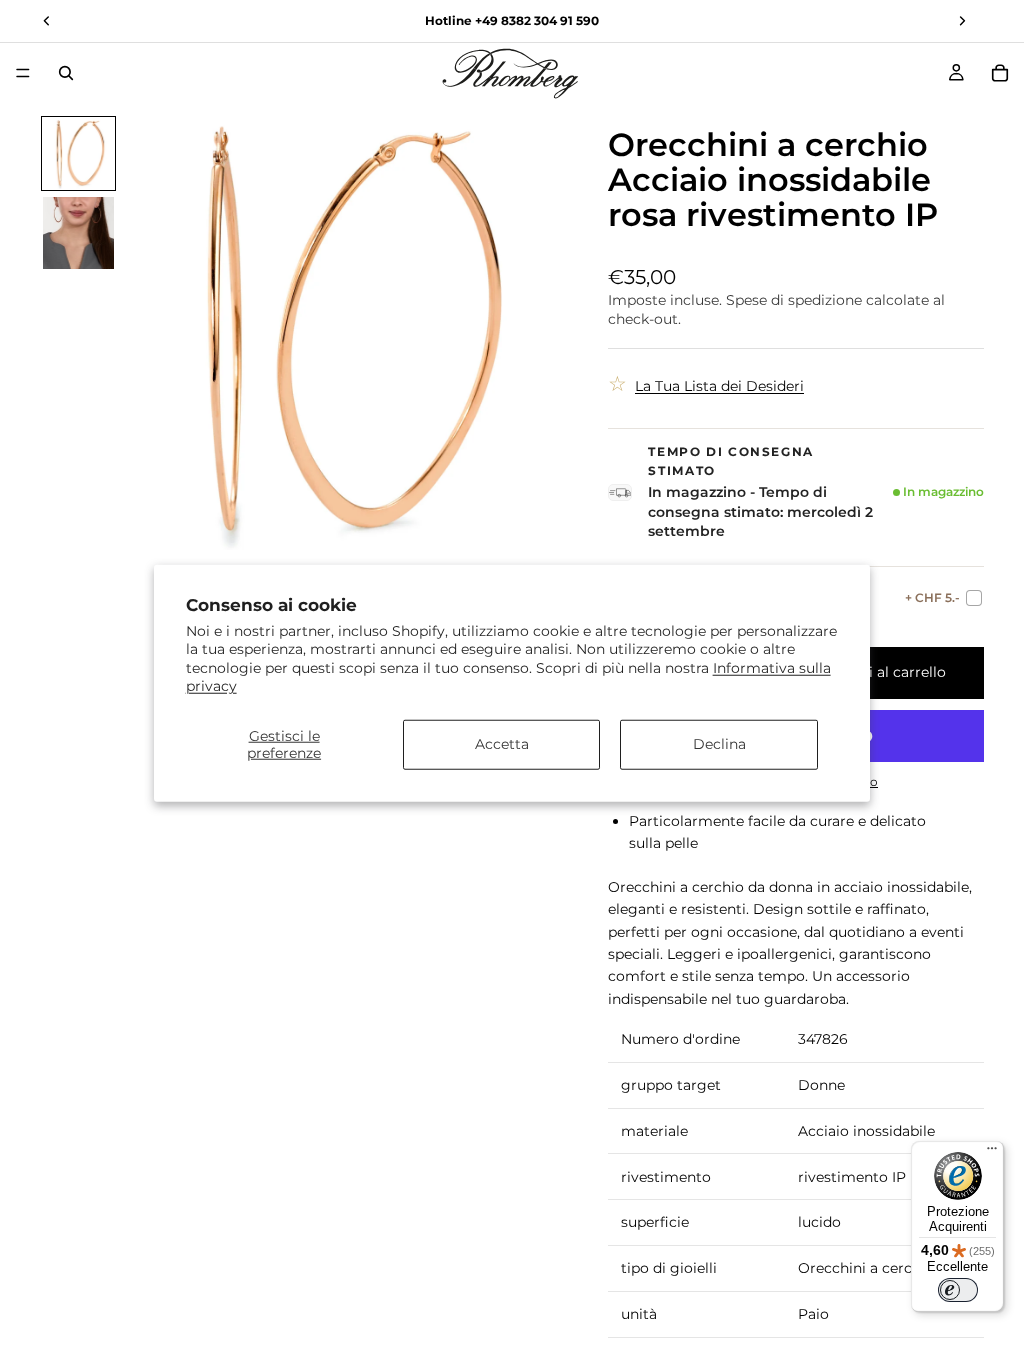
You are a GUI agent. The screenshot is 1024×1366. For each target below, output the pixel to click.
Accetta (502, 744)
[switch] (958, 1290)
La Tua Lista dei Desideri (719, 386)
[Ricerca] (66, 73)
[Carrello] (1000, 73)
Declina (719, 744)
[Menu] (23, 73)
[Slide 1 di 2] (79, 154)
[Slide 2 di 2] (79, 233)
